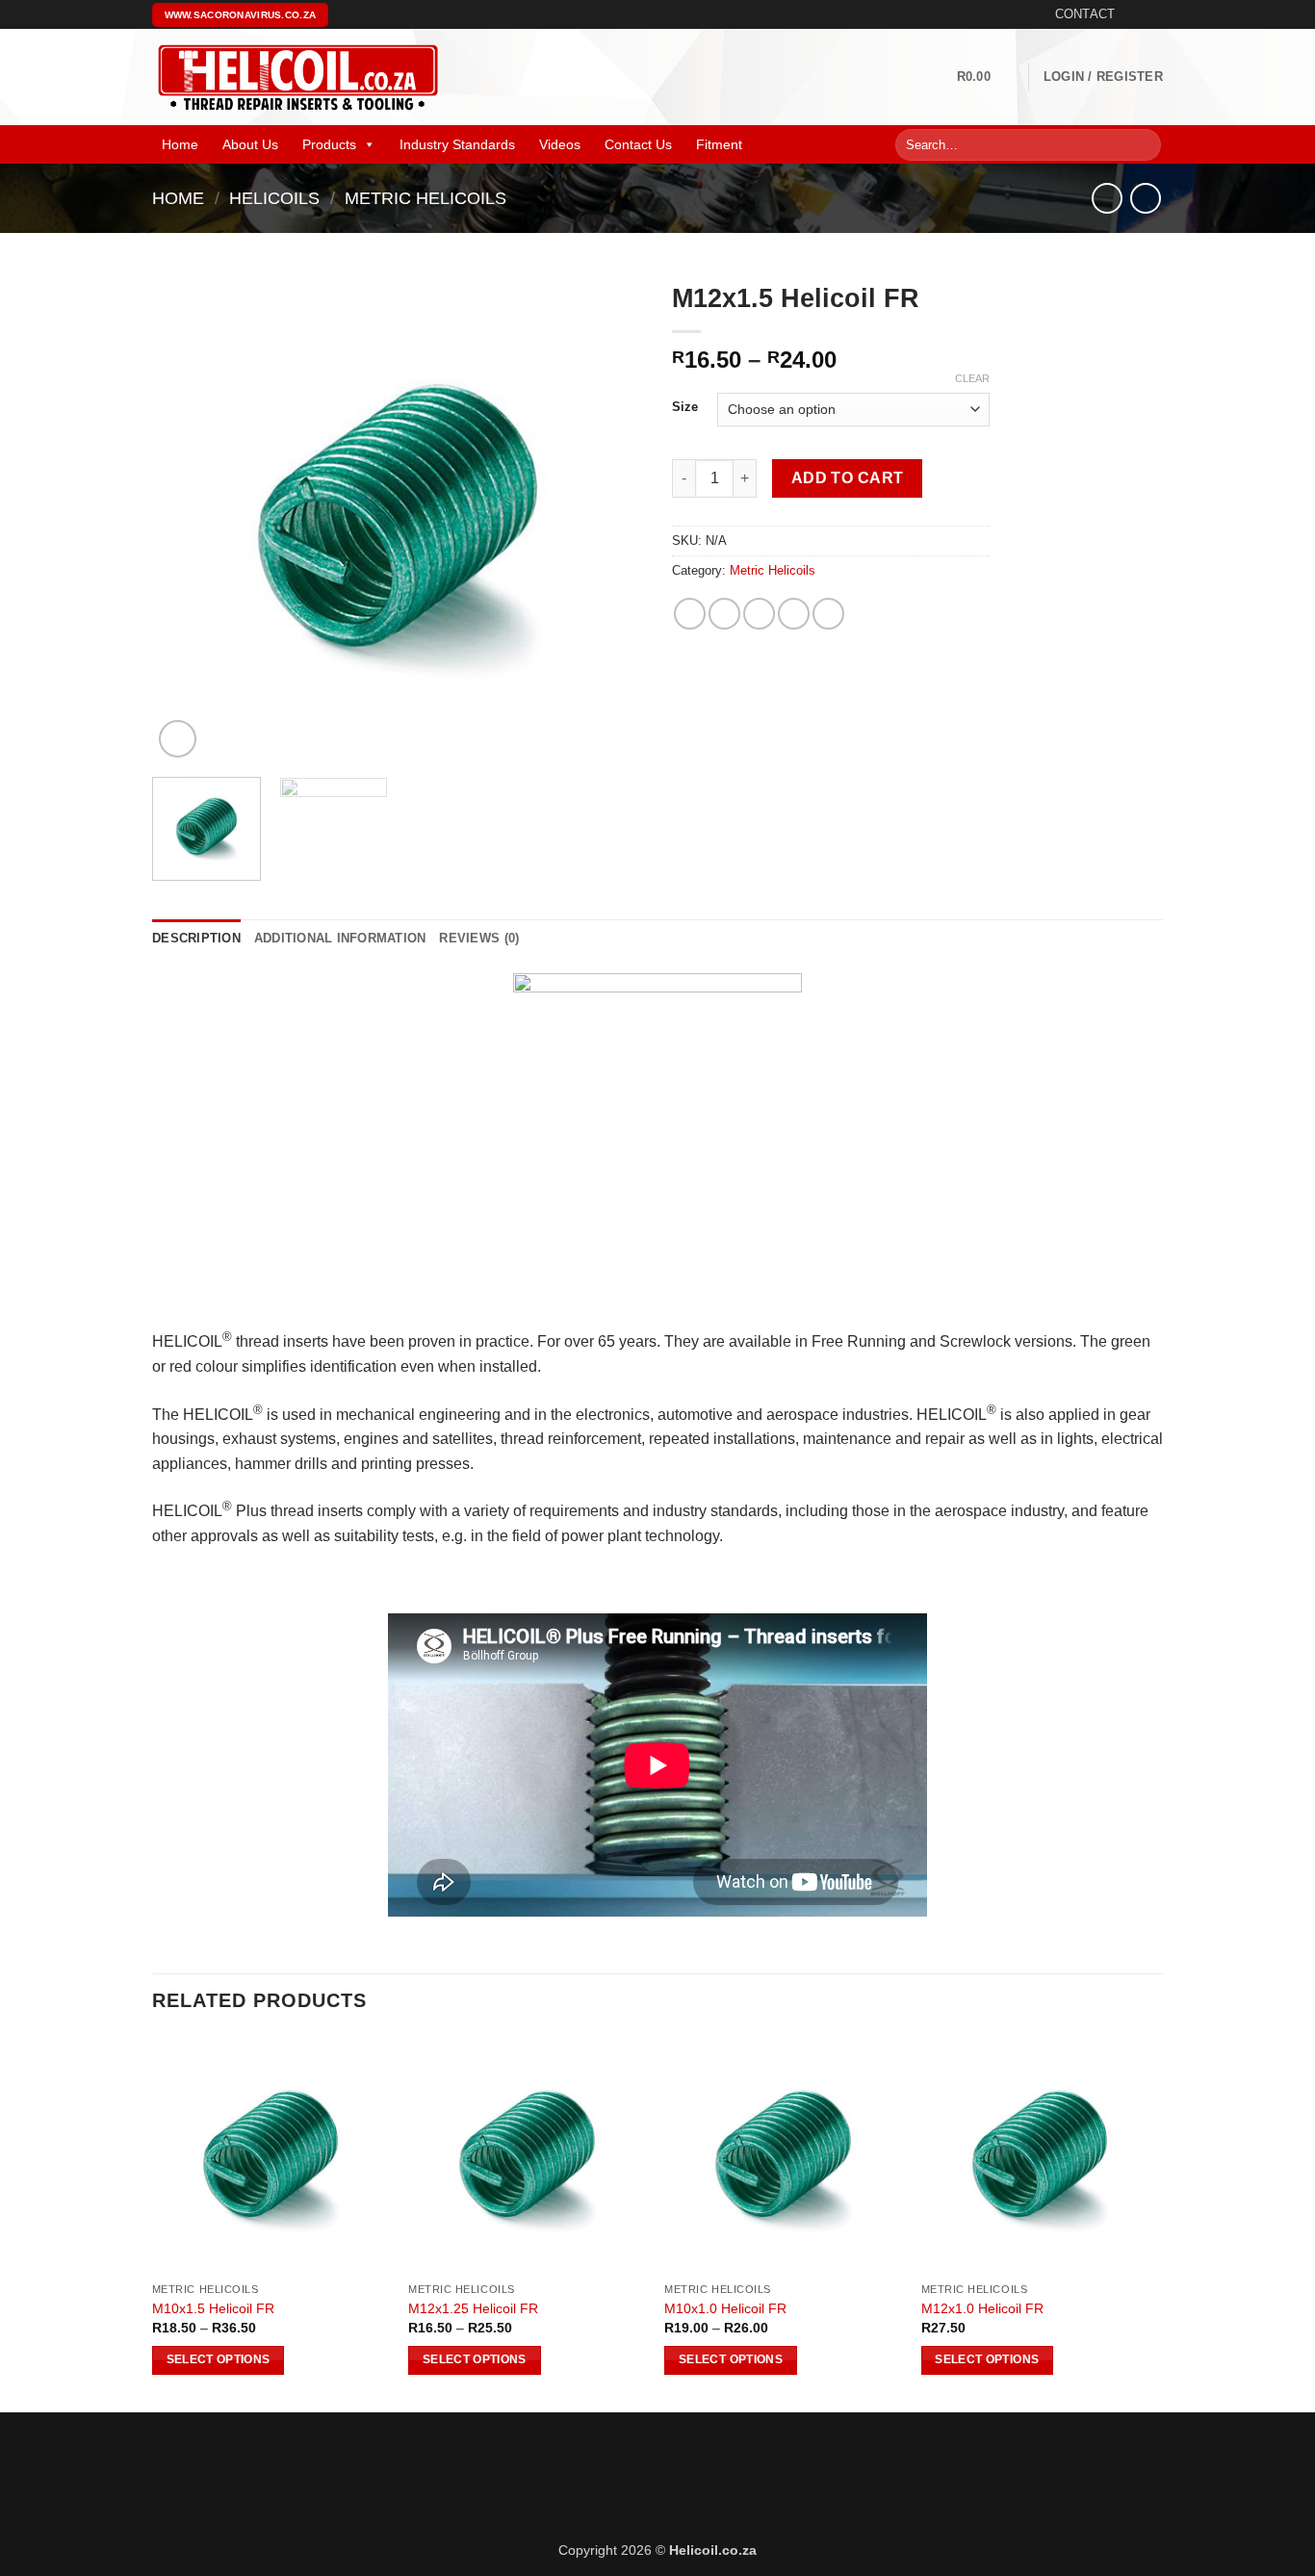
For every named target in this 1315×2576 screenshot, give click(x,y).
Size (685, 407)
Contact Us (638, 144)
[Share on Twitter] (724, 614)
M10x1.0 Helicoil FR (725, 2308)
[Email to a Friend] (759, 614)
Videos (560, 144)
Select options (219, 2359)
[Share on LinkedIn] (828, 614)
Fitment (719, 144)
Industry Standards (457, 144)
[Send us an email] (1153, 14)
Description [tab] (196, 938)
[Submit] (1143, 145)
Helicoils (274, 198)
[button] (986, 77)
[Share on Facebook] (690, 614)
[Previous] (186, 517)
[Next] (609, 517)
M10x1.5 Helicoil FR (213, 2308)
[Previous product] (1145, 198)
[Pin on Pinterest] (794, 614)
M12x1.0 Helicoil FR (982, 2308)
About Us (250, 144)
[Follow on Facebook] (1135, 14)
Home (180, 144)
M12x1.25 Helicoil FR (473, 2308)
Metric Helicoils (425, 198)
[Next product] (1107, 198)
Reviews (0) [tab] (479, 938)
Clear (972, 378)
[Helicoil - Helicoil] (297, 77)
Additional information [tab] (340, 938)
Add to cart (848, 478)
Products (329, 144)
